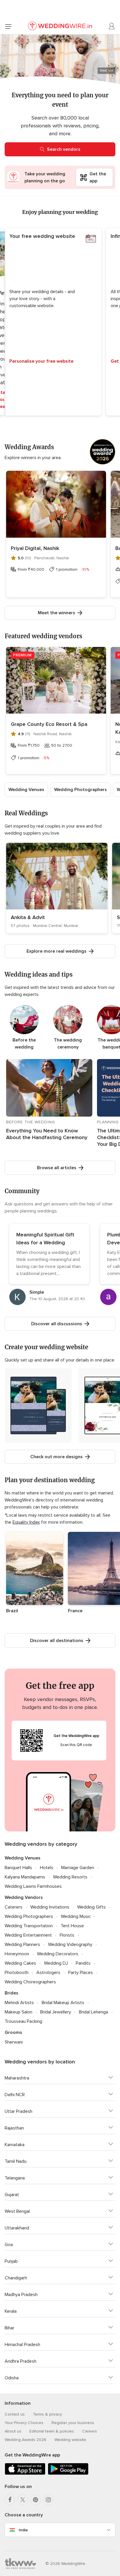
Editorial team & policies (52, 2431)
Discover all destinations (57, 1641)
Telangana (15, 2178)
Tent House (72, 1926)
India (23, 2530)
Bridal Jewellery (56, 2012)
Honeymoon (17, 1954)
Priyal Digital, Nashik (35, 548)
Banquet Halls (18, 1868)
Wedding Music (76, 1916)
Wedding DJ (56, 1963)
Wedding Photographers (81, 790)
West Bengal (17, 2211)
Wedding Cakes (20, 1963)
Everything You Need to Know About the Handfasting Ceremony (47, 1134)
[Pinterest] (36, 2500)
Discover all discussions (57, 1324)
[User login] (112, 26)
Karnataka (15, 2145)
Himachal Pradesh (22, 2345)
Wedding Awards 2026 (25, 2440)
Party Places (81, 1973)
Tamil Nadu (16, 2161)
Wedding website (70, 2440)
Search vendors (64, 149)
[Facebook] (10, 2500)
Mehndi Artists (19, 2003)
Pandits (83, 1963)
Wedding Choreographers (30, 1982)
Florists (67, 1935)
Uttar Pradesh (18, 2111)
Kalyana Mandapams (25, 1877)
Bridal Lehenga (93, 2012)
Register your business (73, 2423)
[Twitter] (23, 2500)
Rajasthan (14, 2128)
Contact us (15, 2414)
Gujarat (12, 2195)
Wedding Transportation (29, 1926)
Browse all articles (57, 1168)
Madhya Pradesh (21, 2295)
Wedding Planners (22, 1944)
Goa (9, 2245)
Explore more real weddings (57, 951)
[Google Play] (68, 2474)
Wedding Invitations (50, 1907)
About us (13, 2431)
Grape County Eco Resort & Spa (49, 724)
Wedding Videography (70, 1944)
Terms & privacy (47, 2414)
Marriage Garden (78, 1868)
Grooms (13, 2032)
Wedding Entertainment (28, 1935)
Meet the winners (57, 613)
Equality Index (26, 1522)
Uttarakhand (17, 2228)
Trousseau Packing (23, 2021)
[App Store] (25, 2474)
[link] (57, 888)
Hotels (47, 1868)
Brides (12, 1993)
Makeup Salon (18, 2012)
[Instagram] (48, 2500)
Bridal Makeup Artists (63, 2003)
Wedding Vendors (24, 1897)
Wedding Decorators (58, 1954)
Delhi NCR (15, 2095)
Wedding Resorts (70, 1877)
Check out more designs (57, 1457)
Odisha (12, 2378)
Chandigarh (16, 2278)
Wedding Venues (26, 790)
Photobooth (17, 1973)
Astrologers (48, 1973)
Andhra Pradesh (21, 2361)
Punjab (11, 2261)
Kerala (11, 2311)
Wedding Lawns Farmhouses (33, 1886)
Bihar (9, 2328)
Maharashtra (17, 2078)
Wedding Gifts (91, 1907)
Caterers (14, 1907)
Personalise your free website (41, 361)
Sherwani (14, 2042)
